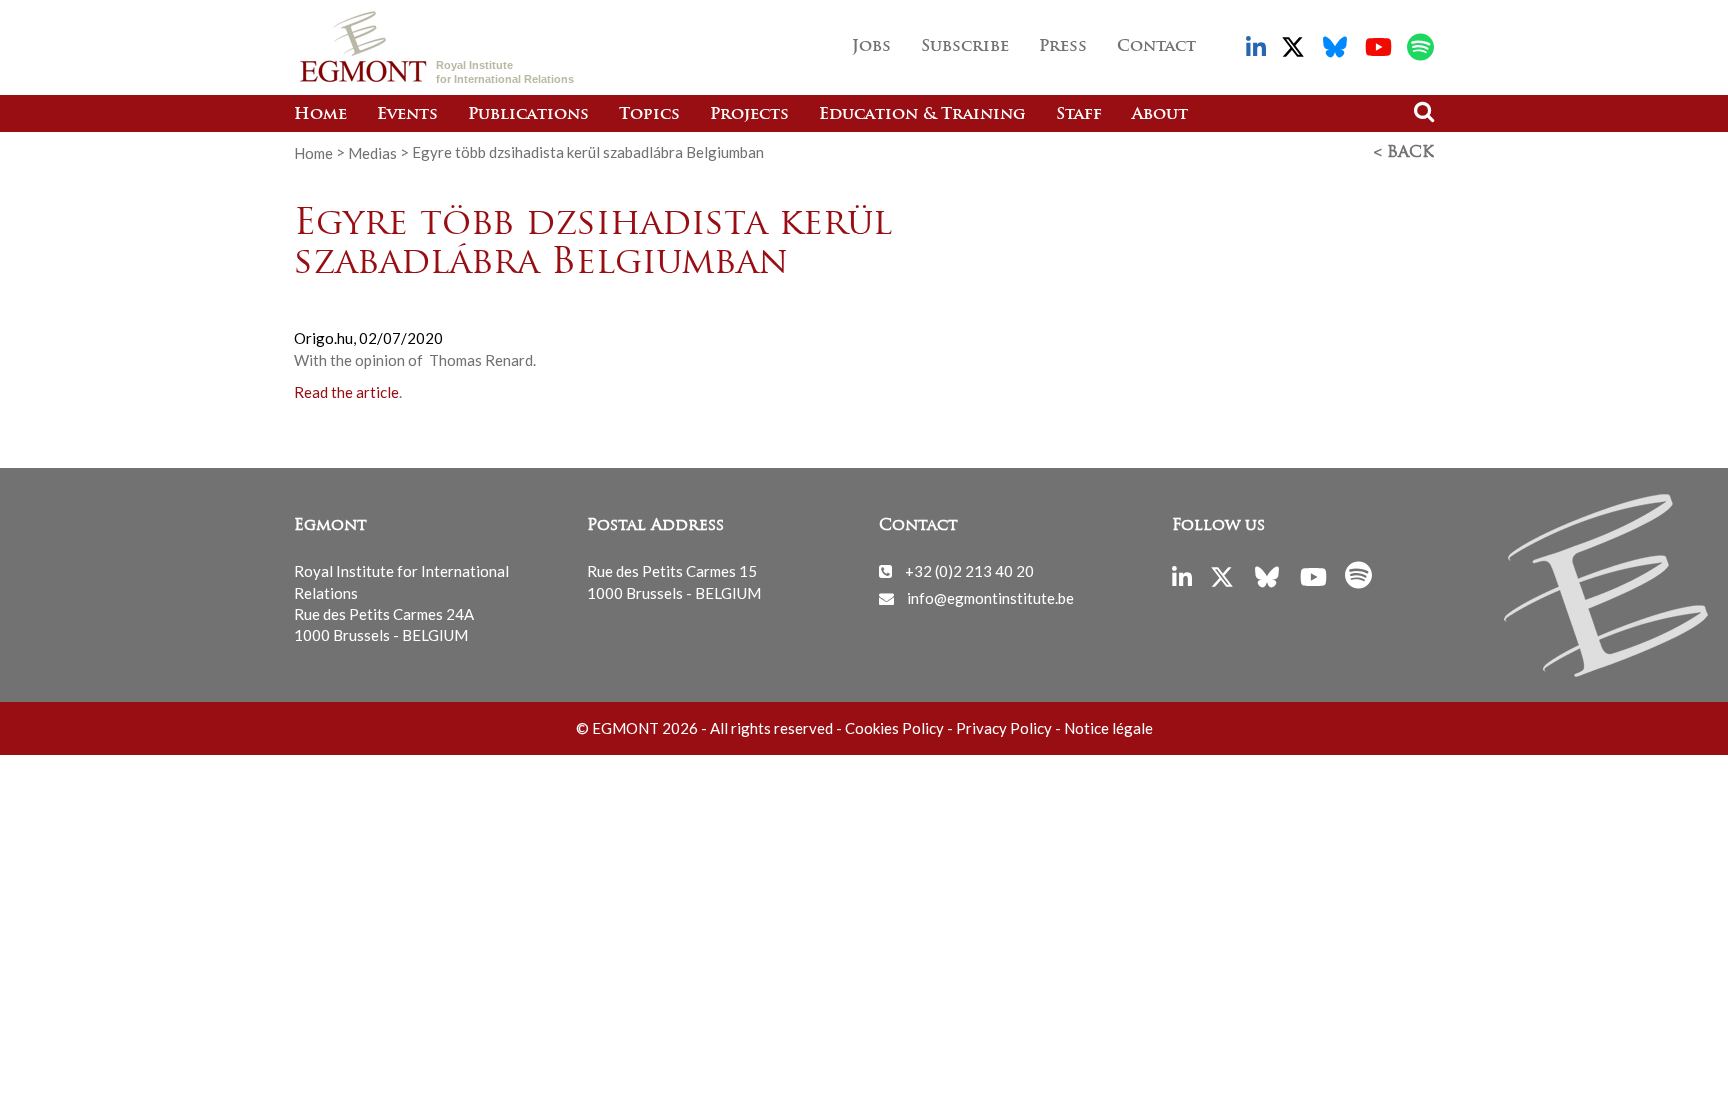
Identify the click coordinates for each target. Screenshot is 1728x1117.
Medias (372, 152)
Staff (1079, 115)
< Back (1404, 153)
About (1160, 115)
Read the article (346, 392)
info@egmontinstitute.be (990, 598)
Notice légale (1108, 728)
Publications (528, 115)
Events (407, 115)
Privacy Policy (1004, 728)
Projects (749, 115)
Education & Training (922, 115)
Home (320, 115)
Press (1063, 47)
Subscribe (965, 47)
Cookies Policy (894, 728)
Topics (649, 115)
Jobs (871, 47)
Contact (1156, 47)
